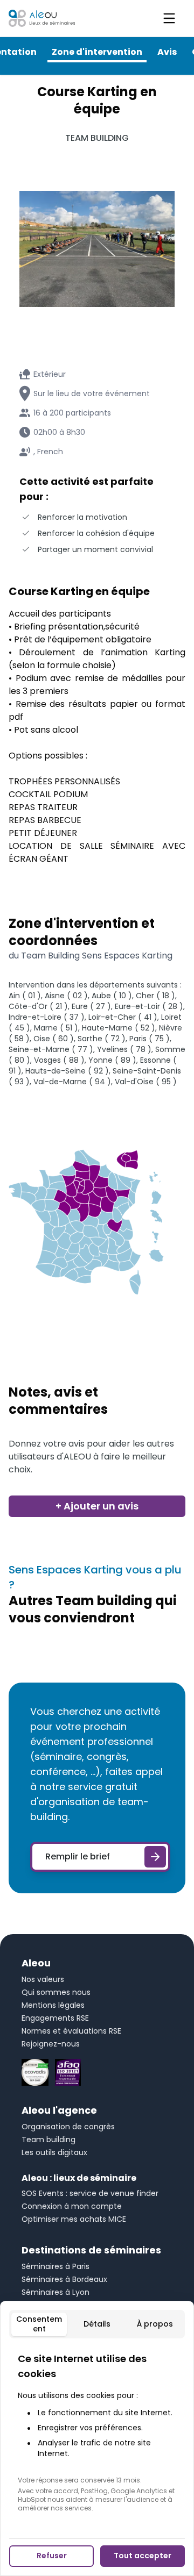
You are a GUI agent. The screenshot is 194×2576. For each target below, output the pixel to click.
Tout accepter (143, 2556)
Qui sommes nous (56, 1992)
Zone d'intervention (97, 52)
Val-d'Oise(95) (146, 1082)
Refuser (52, 2556)
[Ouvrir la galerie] (97, 249)
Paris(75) (150, 1039)
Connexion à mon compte (72, 2206)
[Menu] (169, 18)
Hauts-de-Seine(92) (67, 1071)
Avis (167, 52)
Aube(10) (112, 996)
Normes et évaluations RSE (71, 2031)
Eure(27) (91, 1006)
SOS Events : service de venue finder (90, 2193)
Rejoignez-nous (51, 2044)
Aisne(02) (66, 996)
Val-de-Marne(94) (72, 1082)
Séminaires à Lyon (56, 2292)
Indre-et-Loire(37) (47, 1017)
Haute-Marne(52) (119, 1028)
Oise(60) (54, 1039)
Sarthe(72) (102, 1039)
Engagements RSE (55, 2018)
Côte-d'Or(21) (38, 1006)
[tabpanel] (97, 2432)
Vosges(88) (59, 1060)
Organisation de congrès (68, 2127)
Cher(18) (155, 996)
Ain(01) (25, 996)
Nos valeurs (43, 1979)
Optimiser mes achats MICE (74, 2219)
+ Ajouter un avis (97, 1506)
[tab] (39, 2324)
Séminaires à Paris (56, 2266)
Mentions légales (53, 2005)
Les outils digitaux (54, 2152)
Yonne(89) (112, 1060)
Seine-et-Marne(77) (51, 1049)
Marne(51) (56, 1028)
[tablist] (97, 2324)
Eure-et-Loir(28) (149, 1006)
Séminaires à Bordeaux (64, 2279)
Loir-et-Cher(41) (123, 1017)
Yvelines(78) (124, 1049)
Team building (48, 2139)
